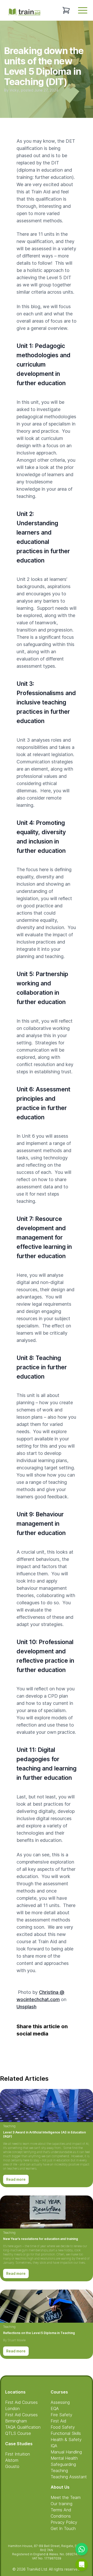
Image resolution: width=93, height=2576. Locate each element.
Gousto (12, 2466)
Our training (61, 2504)
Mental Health (64, 2458)
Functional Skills (66, 2433)
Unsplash (26, 2007)
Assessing (60, 2402)
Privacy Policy (64, 2522)
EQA (55, 2408)
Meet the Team (66, 2497)
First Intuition (18, 2454)
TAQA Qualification (23, 2427)
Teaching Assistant (69, 2477)
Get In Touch (63, 2528)
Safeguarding (63, 2464)
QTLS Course (18, 2433)
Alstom (12, 2460)
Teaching (9, 2126)
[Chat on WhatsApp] (82, 2549)
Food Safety (63, 2427)
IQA (54, 2446)
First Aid (58, 2421)
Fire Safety (61, 2415)
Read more (16, 2179)
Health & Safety (66, 2440)
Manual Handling (66, 2452)
